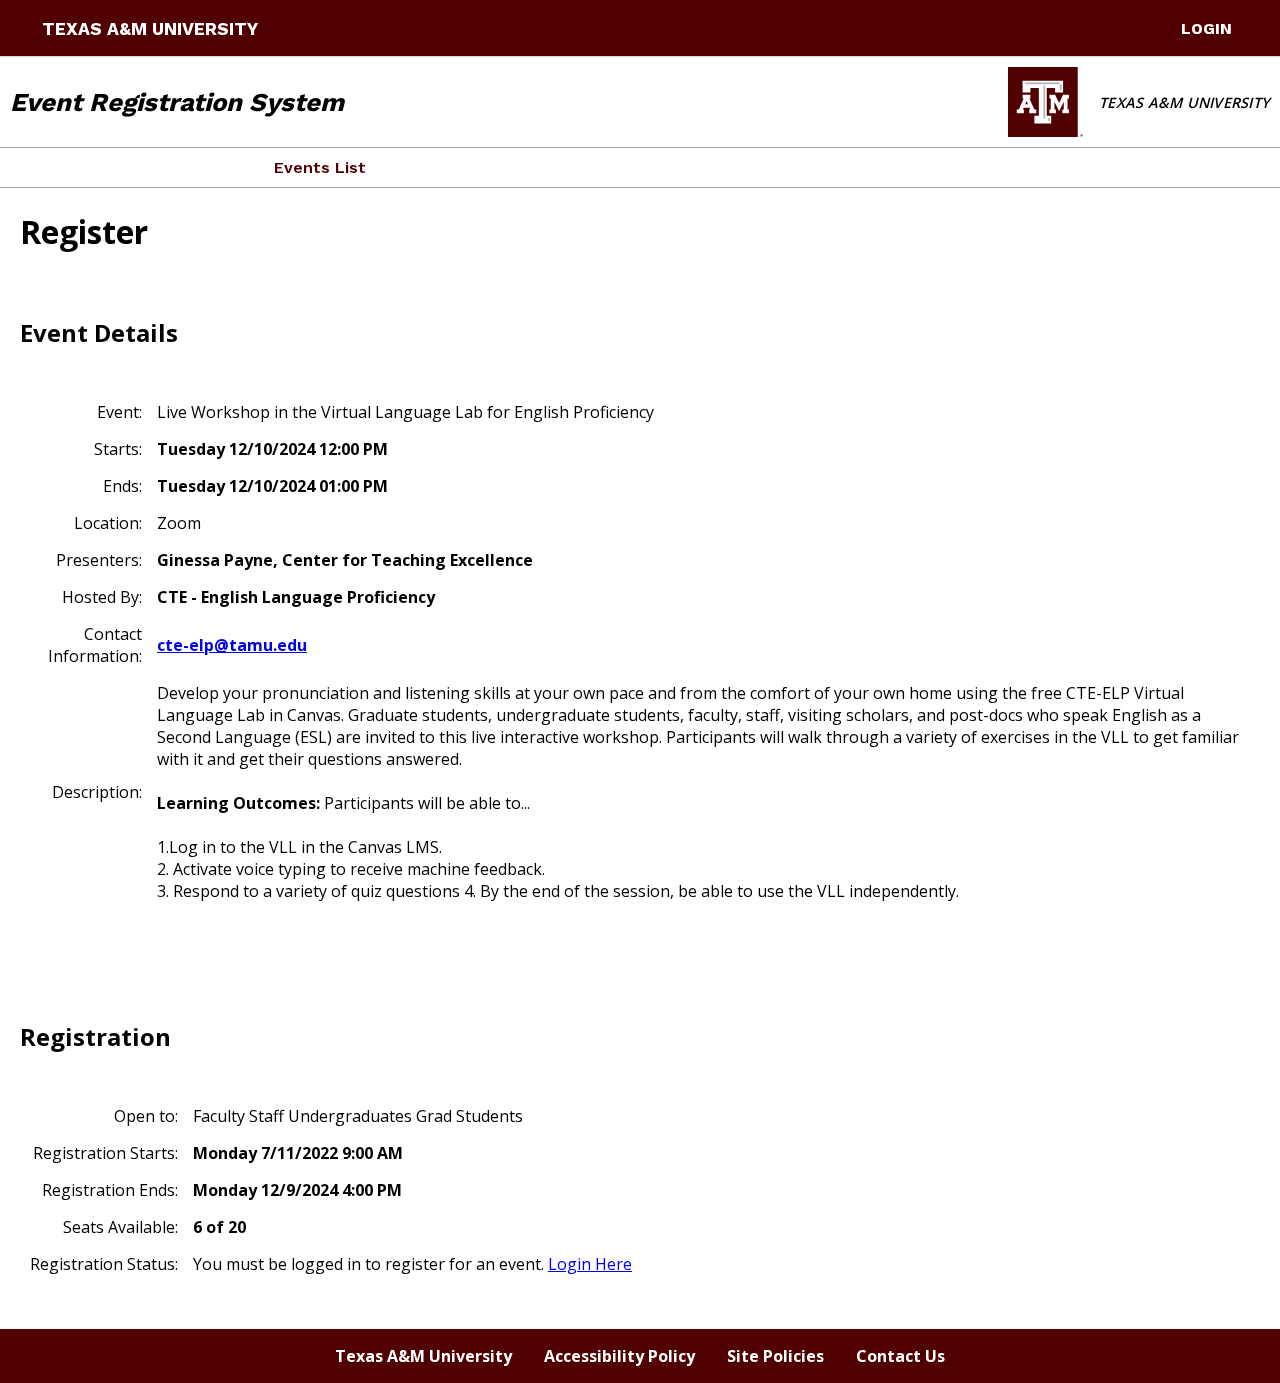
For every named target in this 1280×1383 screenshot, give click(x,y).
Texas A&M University (150, 29)
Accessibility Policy (619, 1356)
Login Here (590, 1264)
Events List (320, 167)
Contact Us (900, 1356)
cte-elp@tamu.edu (232, 645)
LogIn (1206, 28)
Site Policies (775, 1356)
